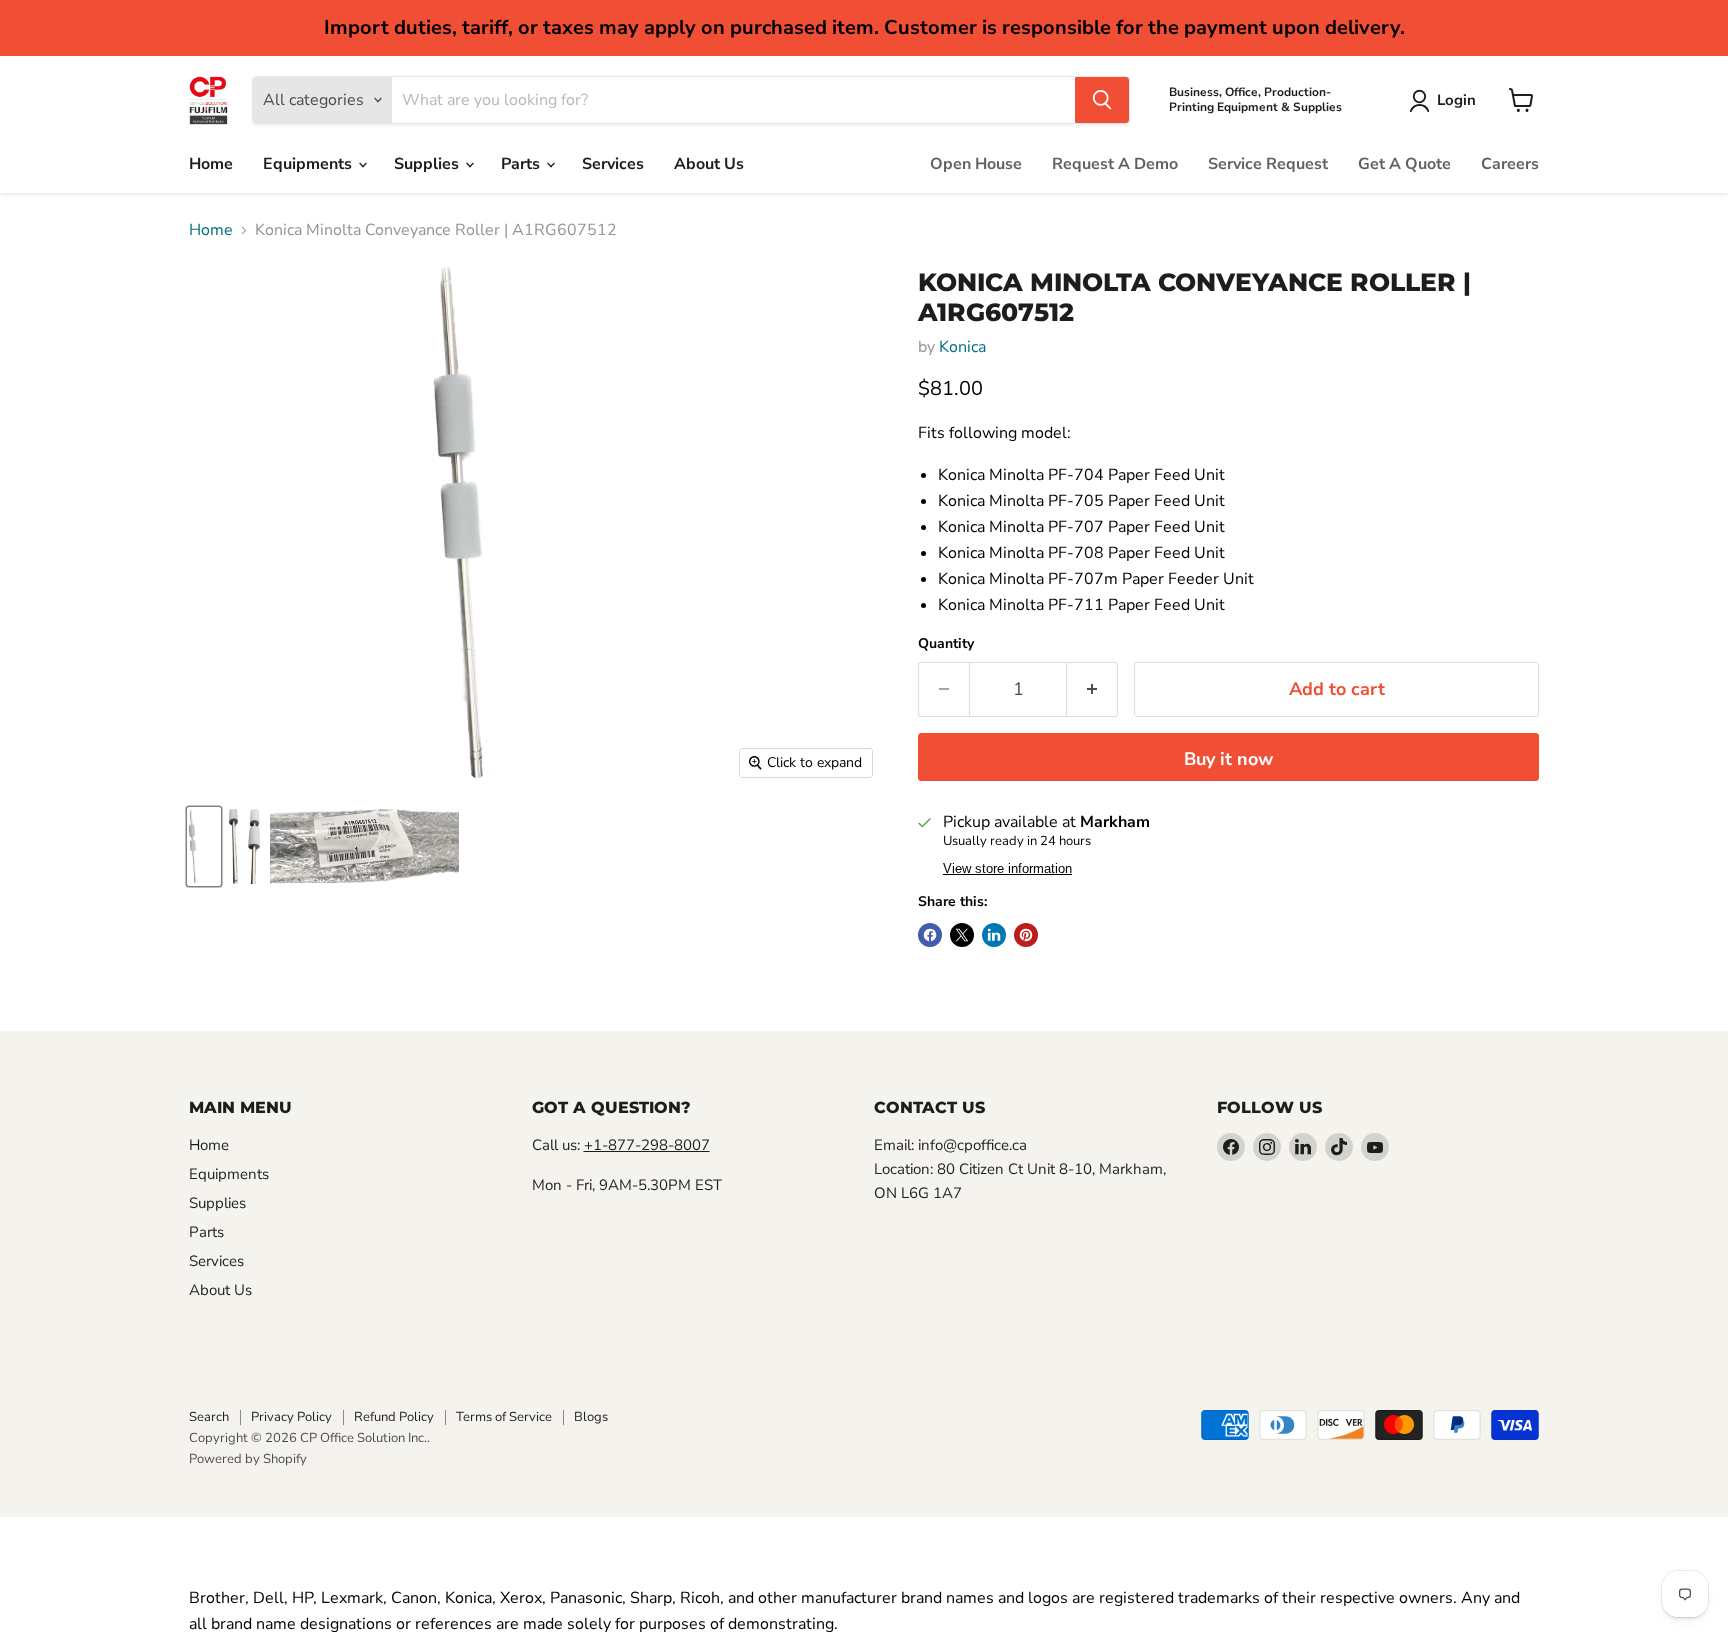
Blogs (591, 1417)
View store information (1007, 869)
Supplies (428, 164)
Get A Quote (1404, 164)
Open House (976, 164)
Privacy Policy (291, 1417)
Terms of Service (504, 1417)
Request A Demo (1115, 164)
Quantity (946, 644)
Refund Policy (394, 1417)
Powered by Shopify (248, 1459)
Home (211, 164)
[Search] (1102, 100)
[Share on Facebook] (930, 935)
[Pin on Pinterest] (1026, 935)
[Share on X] (962, 935)
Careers (1510, 164)
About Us (709, 164)
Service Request (1268, 164)
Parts (522, 164)
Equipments (309, 164)
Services (613, 164)
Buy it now (1228, 759)
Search (209, 1417)
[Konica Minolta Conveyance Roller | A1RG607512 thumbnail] (204, 846)
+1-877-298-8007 (647, 1145)
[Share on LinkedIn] (994, 935)
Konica (962, 347)
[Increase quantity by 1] (1092, 689)
